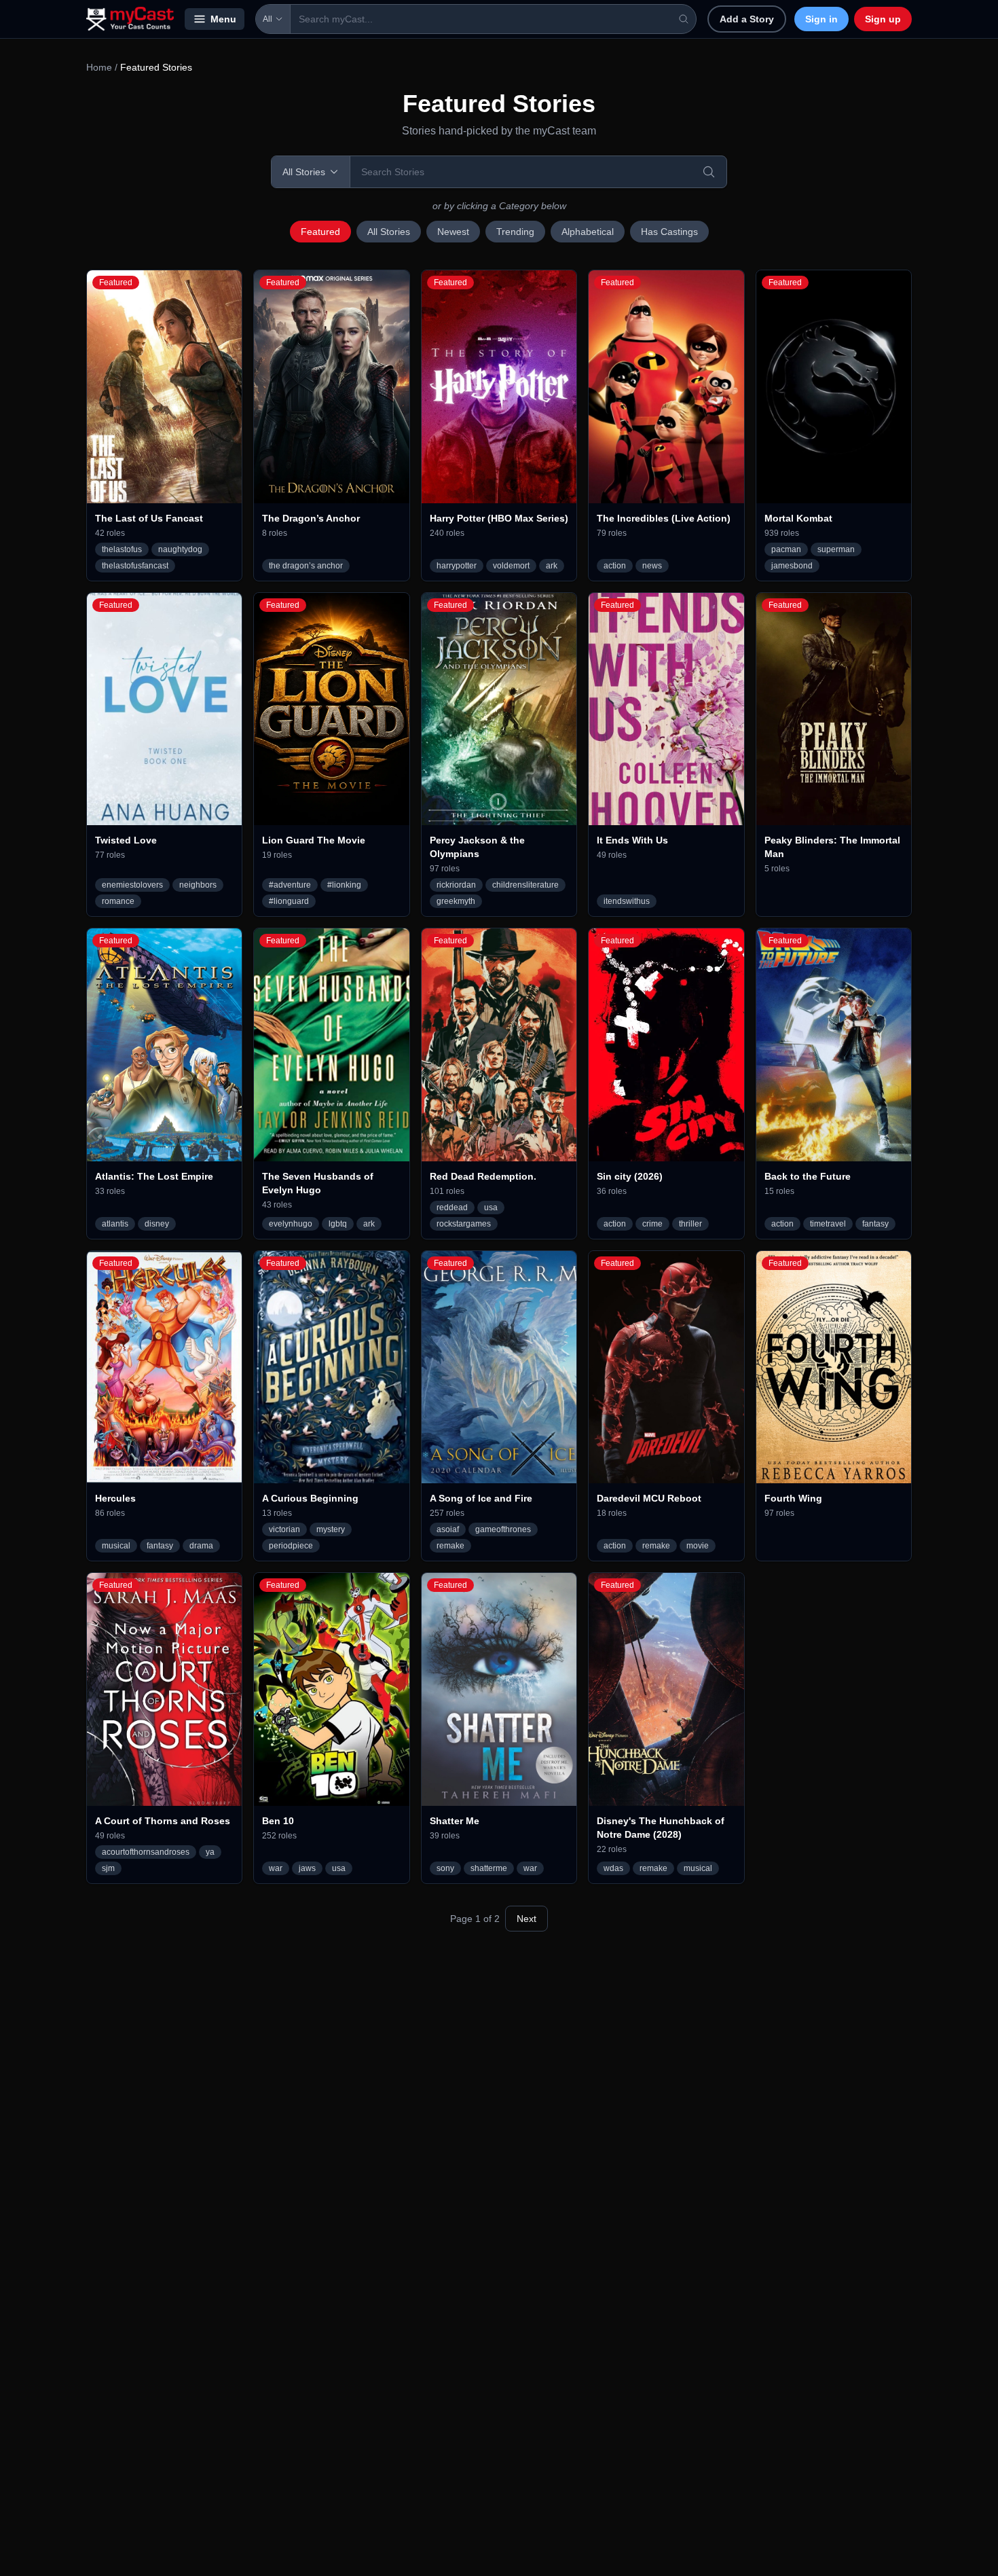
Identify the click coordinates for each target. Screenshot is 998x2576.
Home (99, 67)
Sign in (821, 19)
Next (526, 1919)
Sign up (883, 19)
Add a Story (747, 19)
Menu (223, 19)
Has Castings (669, 232)
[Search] (709, 172)
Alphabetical (588, 232)
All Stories (389, 232)
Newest (453, 232)
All (267, 19)
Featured (320, 232)
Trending (515, 232)
